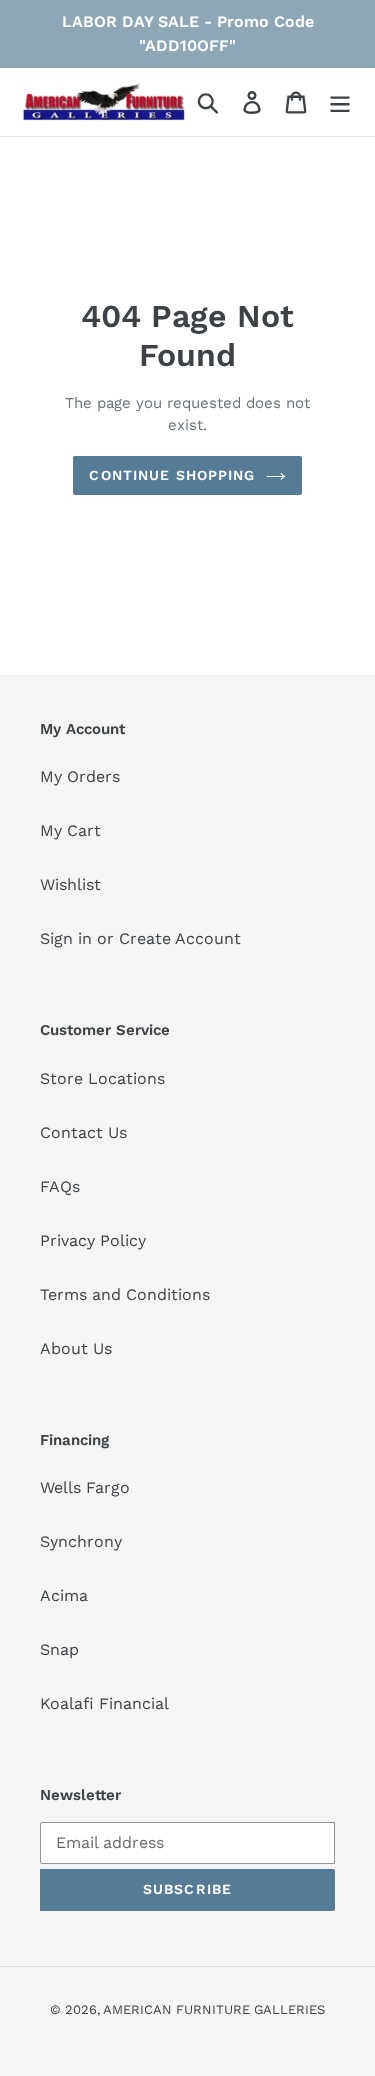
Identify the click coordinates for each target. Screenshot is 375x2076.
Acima (64, 1595)
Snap (59, 1649)
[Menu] (340, 102)
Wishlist (70, 884)
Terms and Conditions (125, 1294)
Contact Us (83, 1132)
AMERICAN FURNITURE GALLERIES (214, 2009)
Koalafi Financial (104, 1703)
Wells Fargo (85, 1487)
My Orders (80, 776)
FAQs (60, 1186)
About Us (76, 1348)
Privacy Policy (93, 1240)
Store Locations (102, 1078)
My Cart (70, 830)
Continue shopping (172, 475)
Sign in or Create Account (140, 938)
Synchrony (81, 1541)
